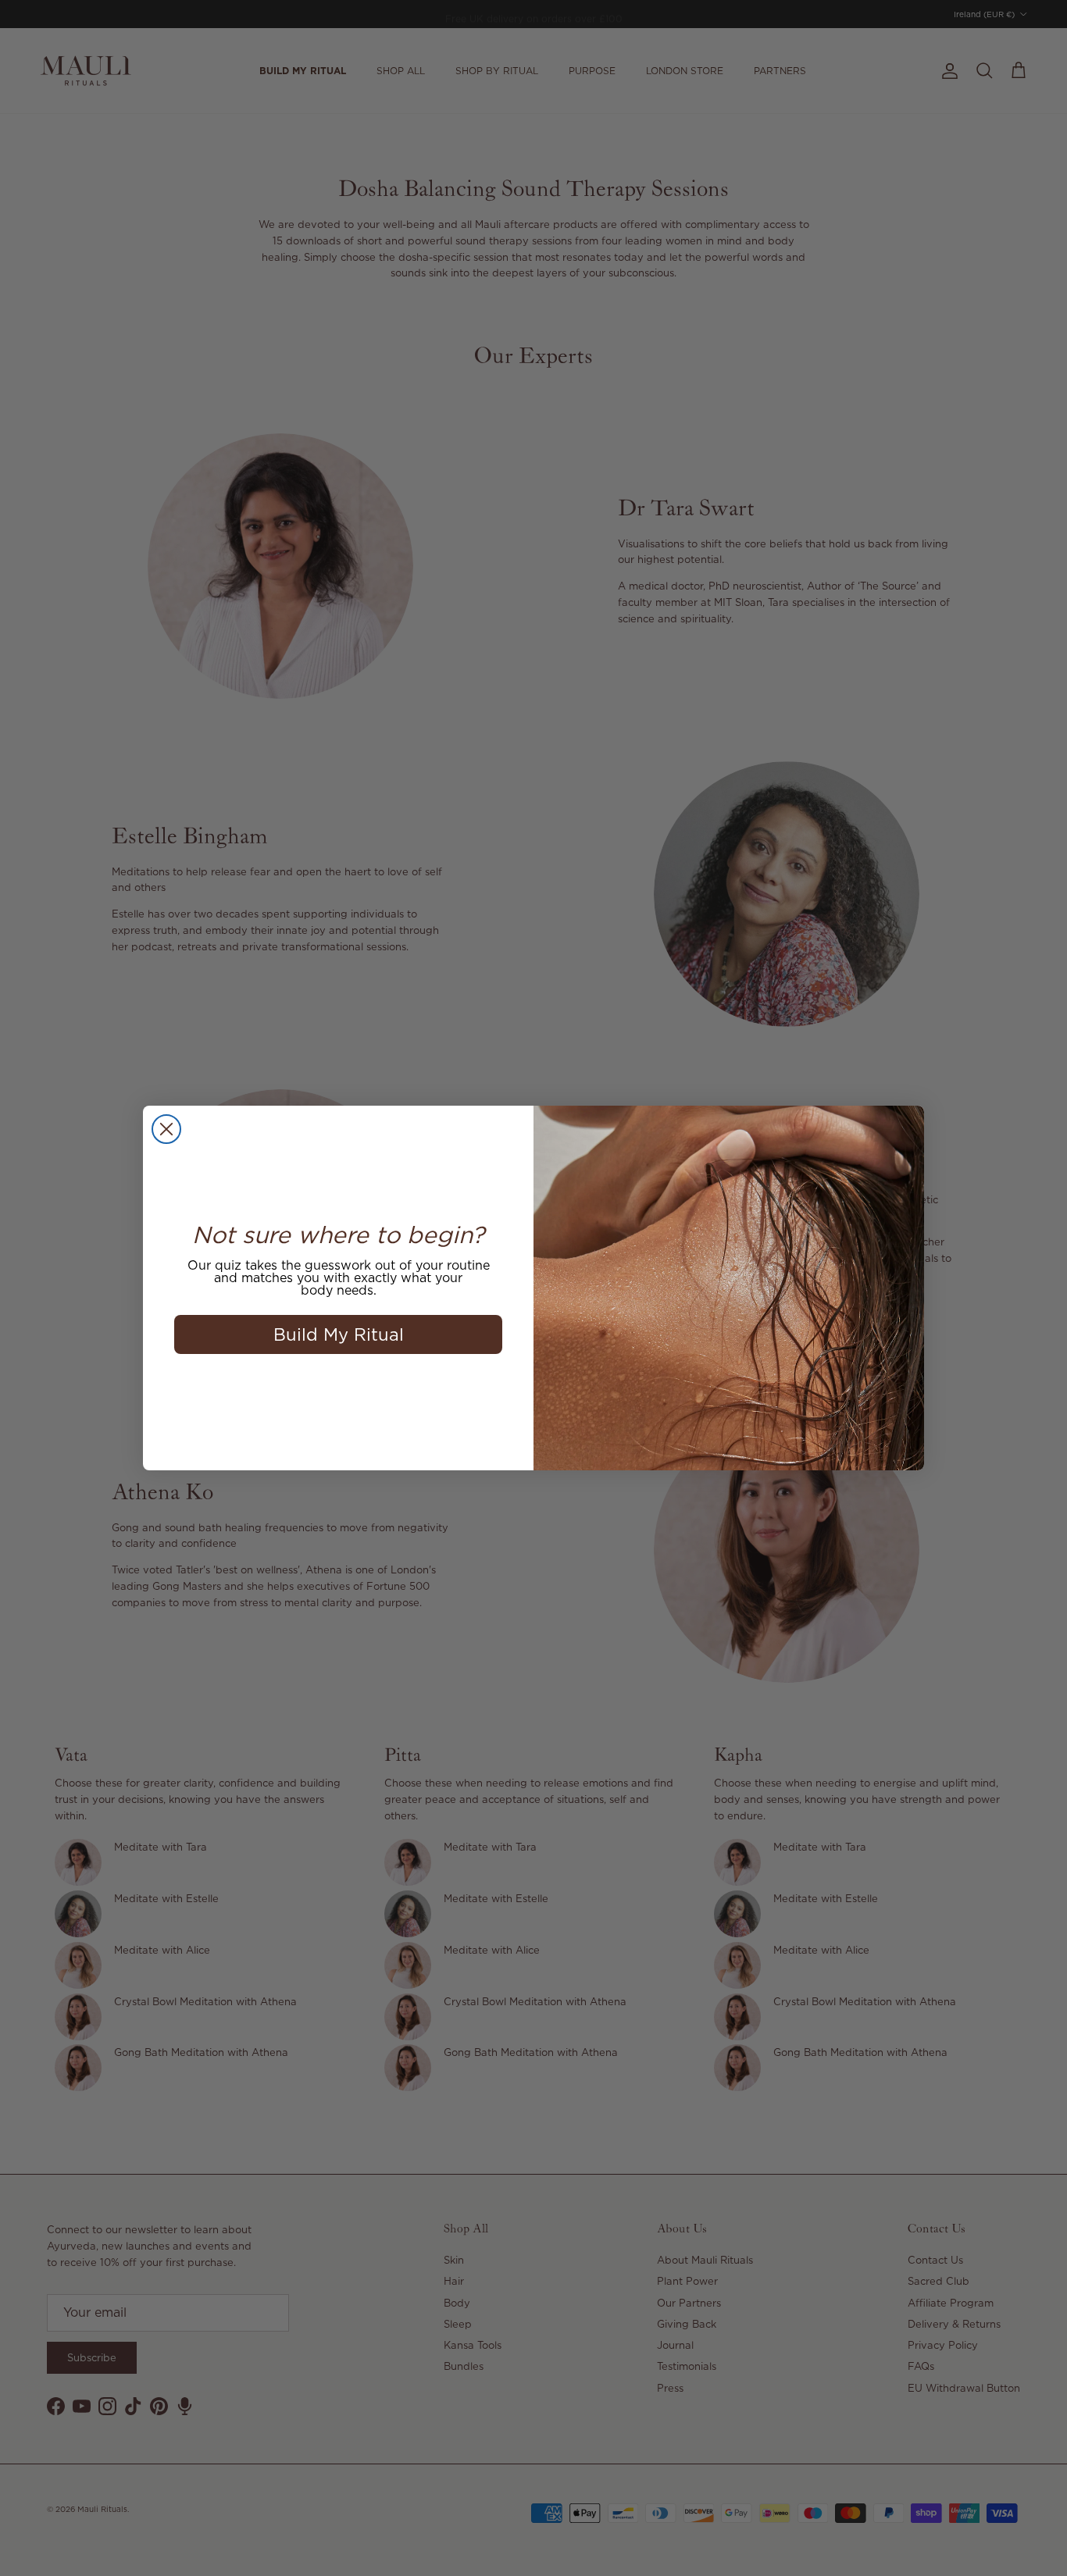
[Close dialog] (166, 1129)
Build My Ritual (339, 1334)
